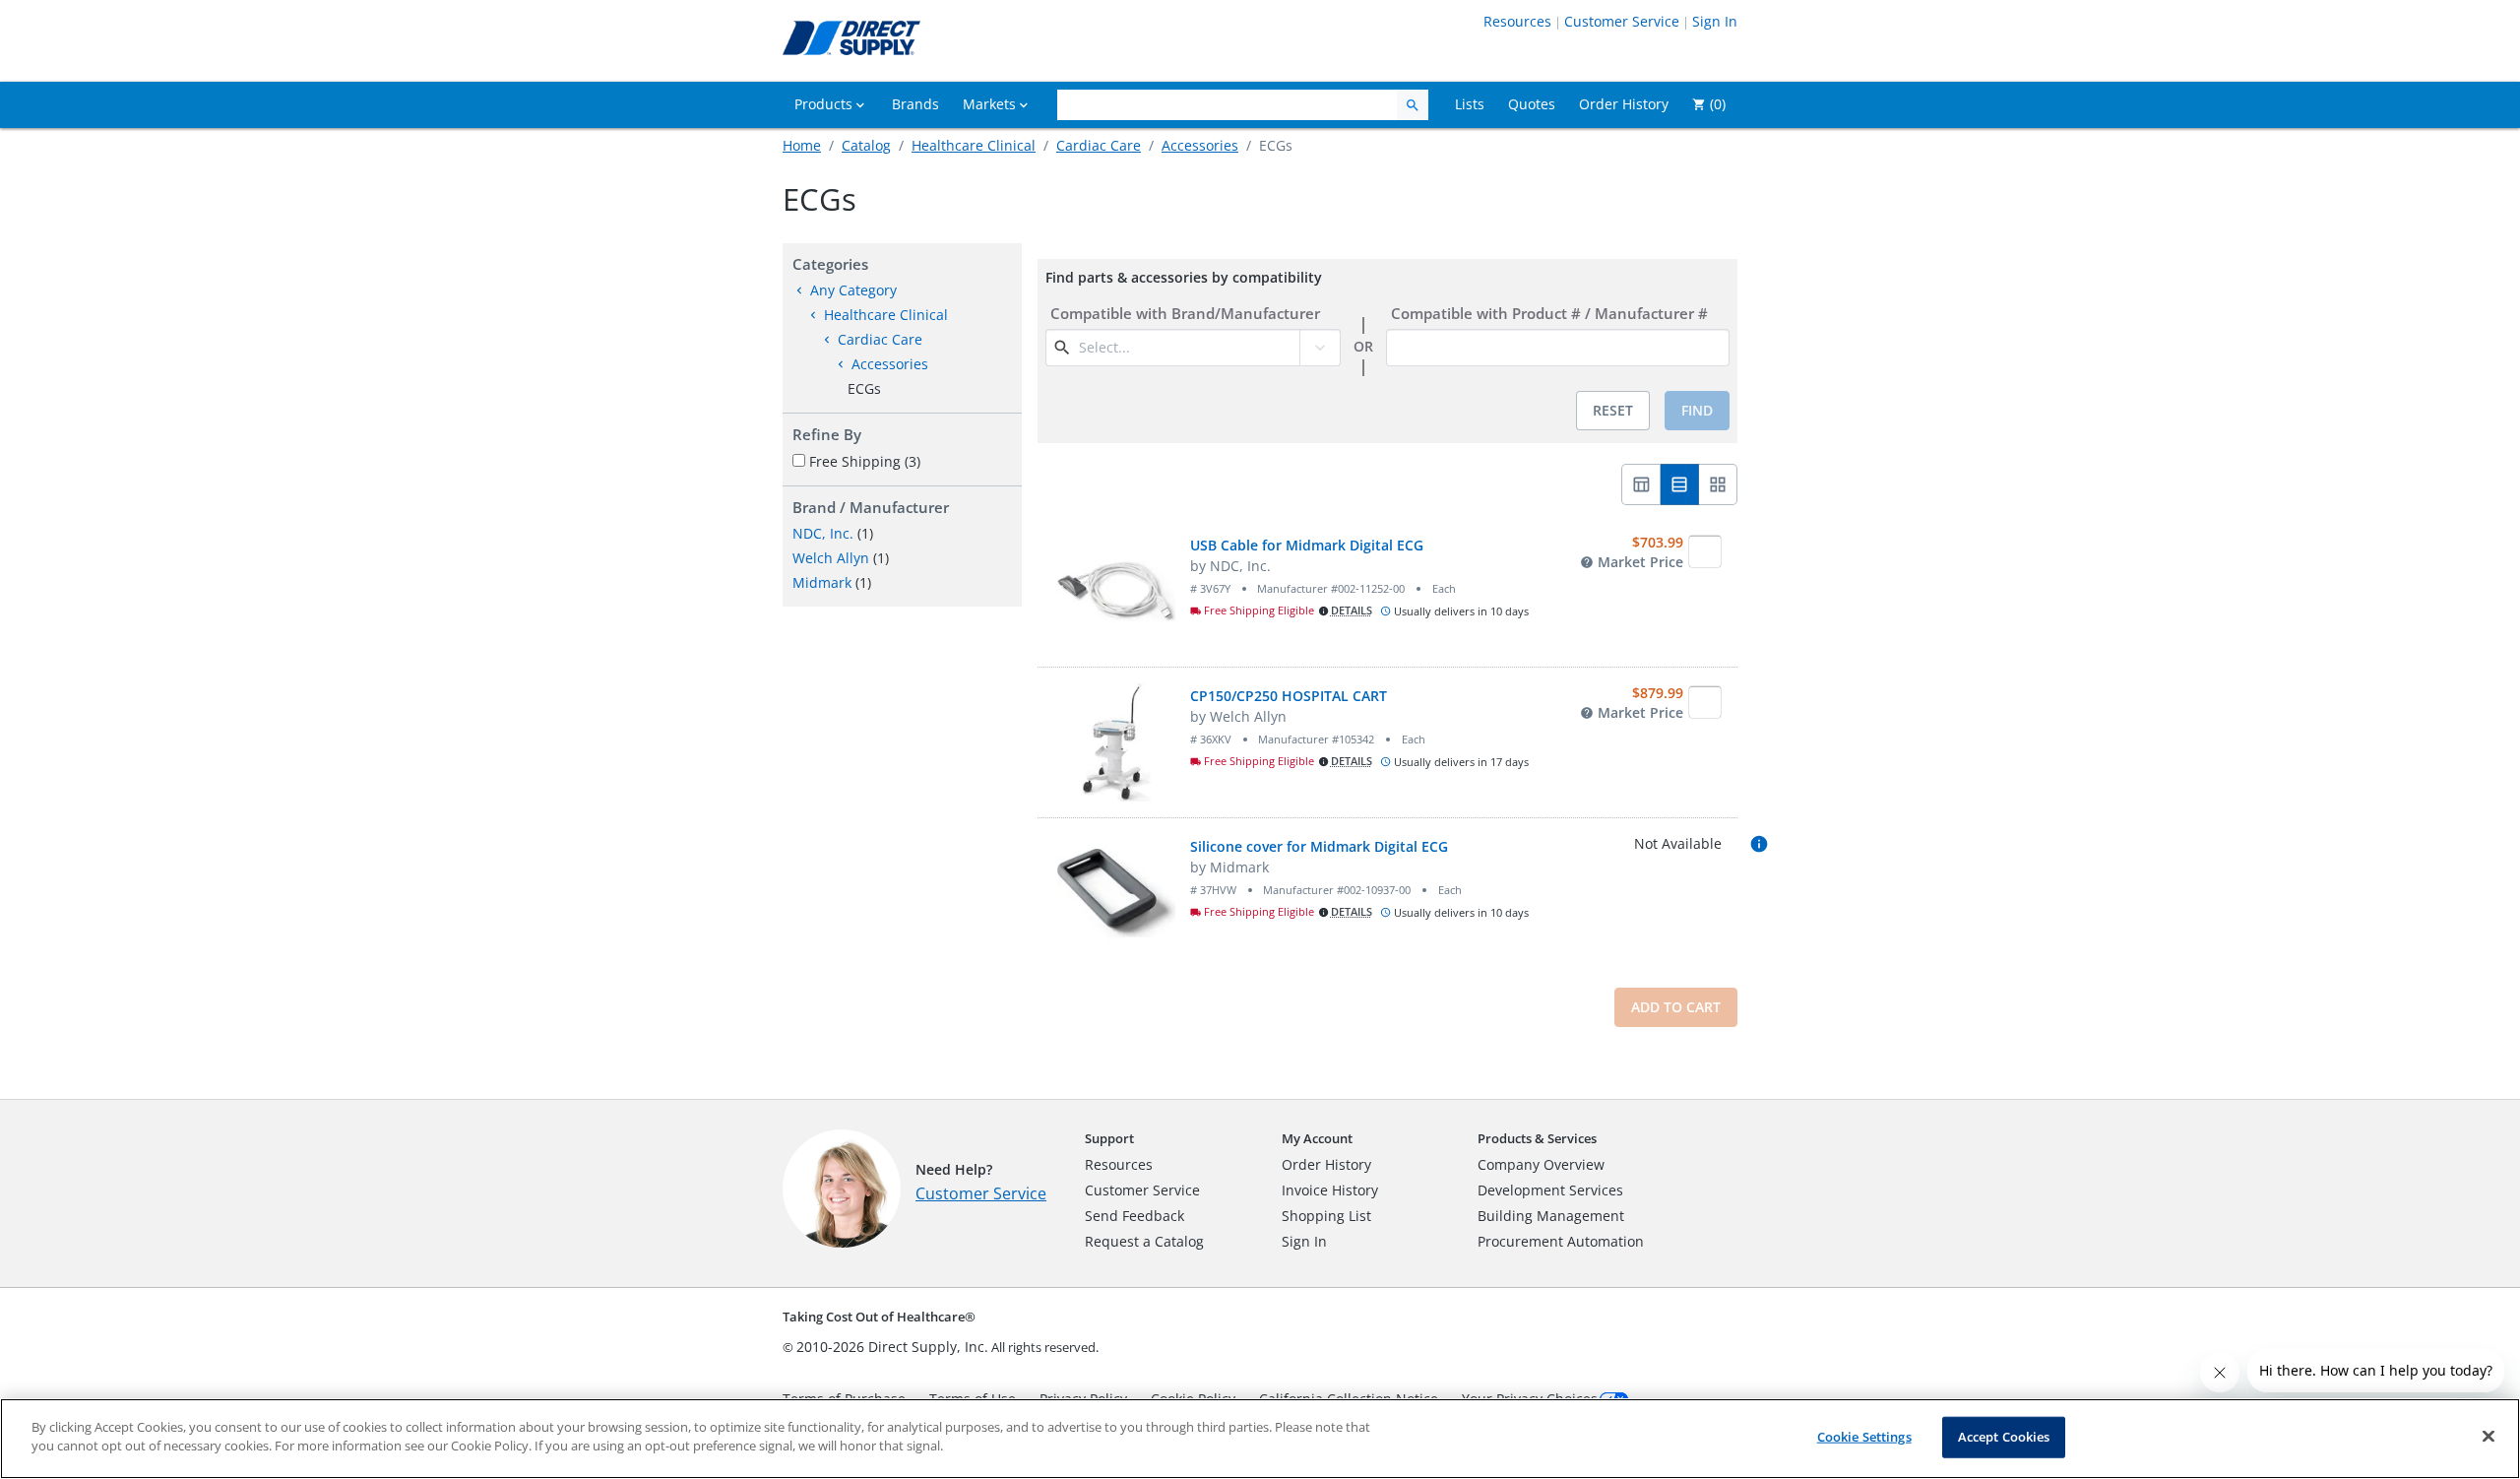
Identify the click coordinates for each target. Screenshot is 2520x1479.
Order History (1326, 1164)
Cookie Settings (1864, 1437)
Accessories (1200, 145)
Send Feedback (1134, 1216)
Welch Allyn (831, 558)
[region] (1260, 1439)
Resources (1517, 21)
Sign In (1715, 21)
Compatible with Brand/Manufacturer (1185, 313)
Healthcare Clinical (974, 145)
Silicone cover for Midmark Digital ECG (1319, 846)
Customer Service (1622, 21)
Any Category (853, 290)
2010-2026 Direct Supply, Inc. (892, 1347)
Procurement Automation (1561, 1241)
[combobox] (1187, 348)
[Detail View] (1680, 484)
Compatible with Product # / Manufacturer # (1549, 313)
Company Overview (1541, 1164)
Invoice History (1330, 1190)
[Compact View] (1641, 484)
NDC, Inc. (823, 533)
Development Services (1550, 1190)
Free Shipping (865, 461)
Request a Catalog (1144, 1241)
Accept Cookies (2004, 1437)
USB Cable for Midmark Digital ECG (1307, 545)
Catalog (866, 145)
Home (802, 145)
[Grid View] (1718, 484)
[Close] (2488, 1436)
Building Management (1551, 1216)
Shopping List (1326, 1216)
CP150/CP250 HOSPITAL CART (1289, 696)
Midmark (822, 582)
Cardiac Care (1099, 145)
